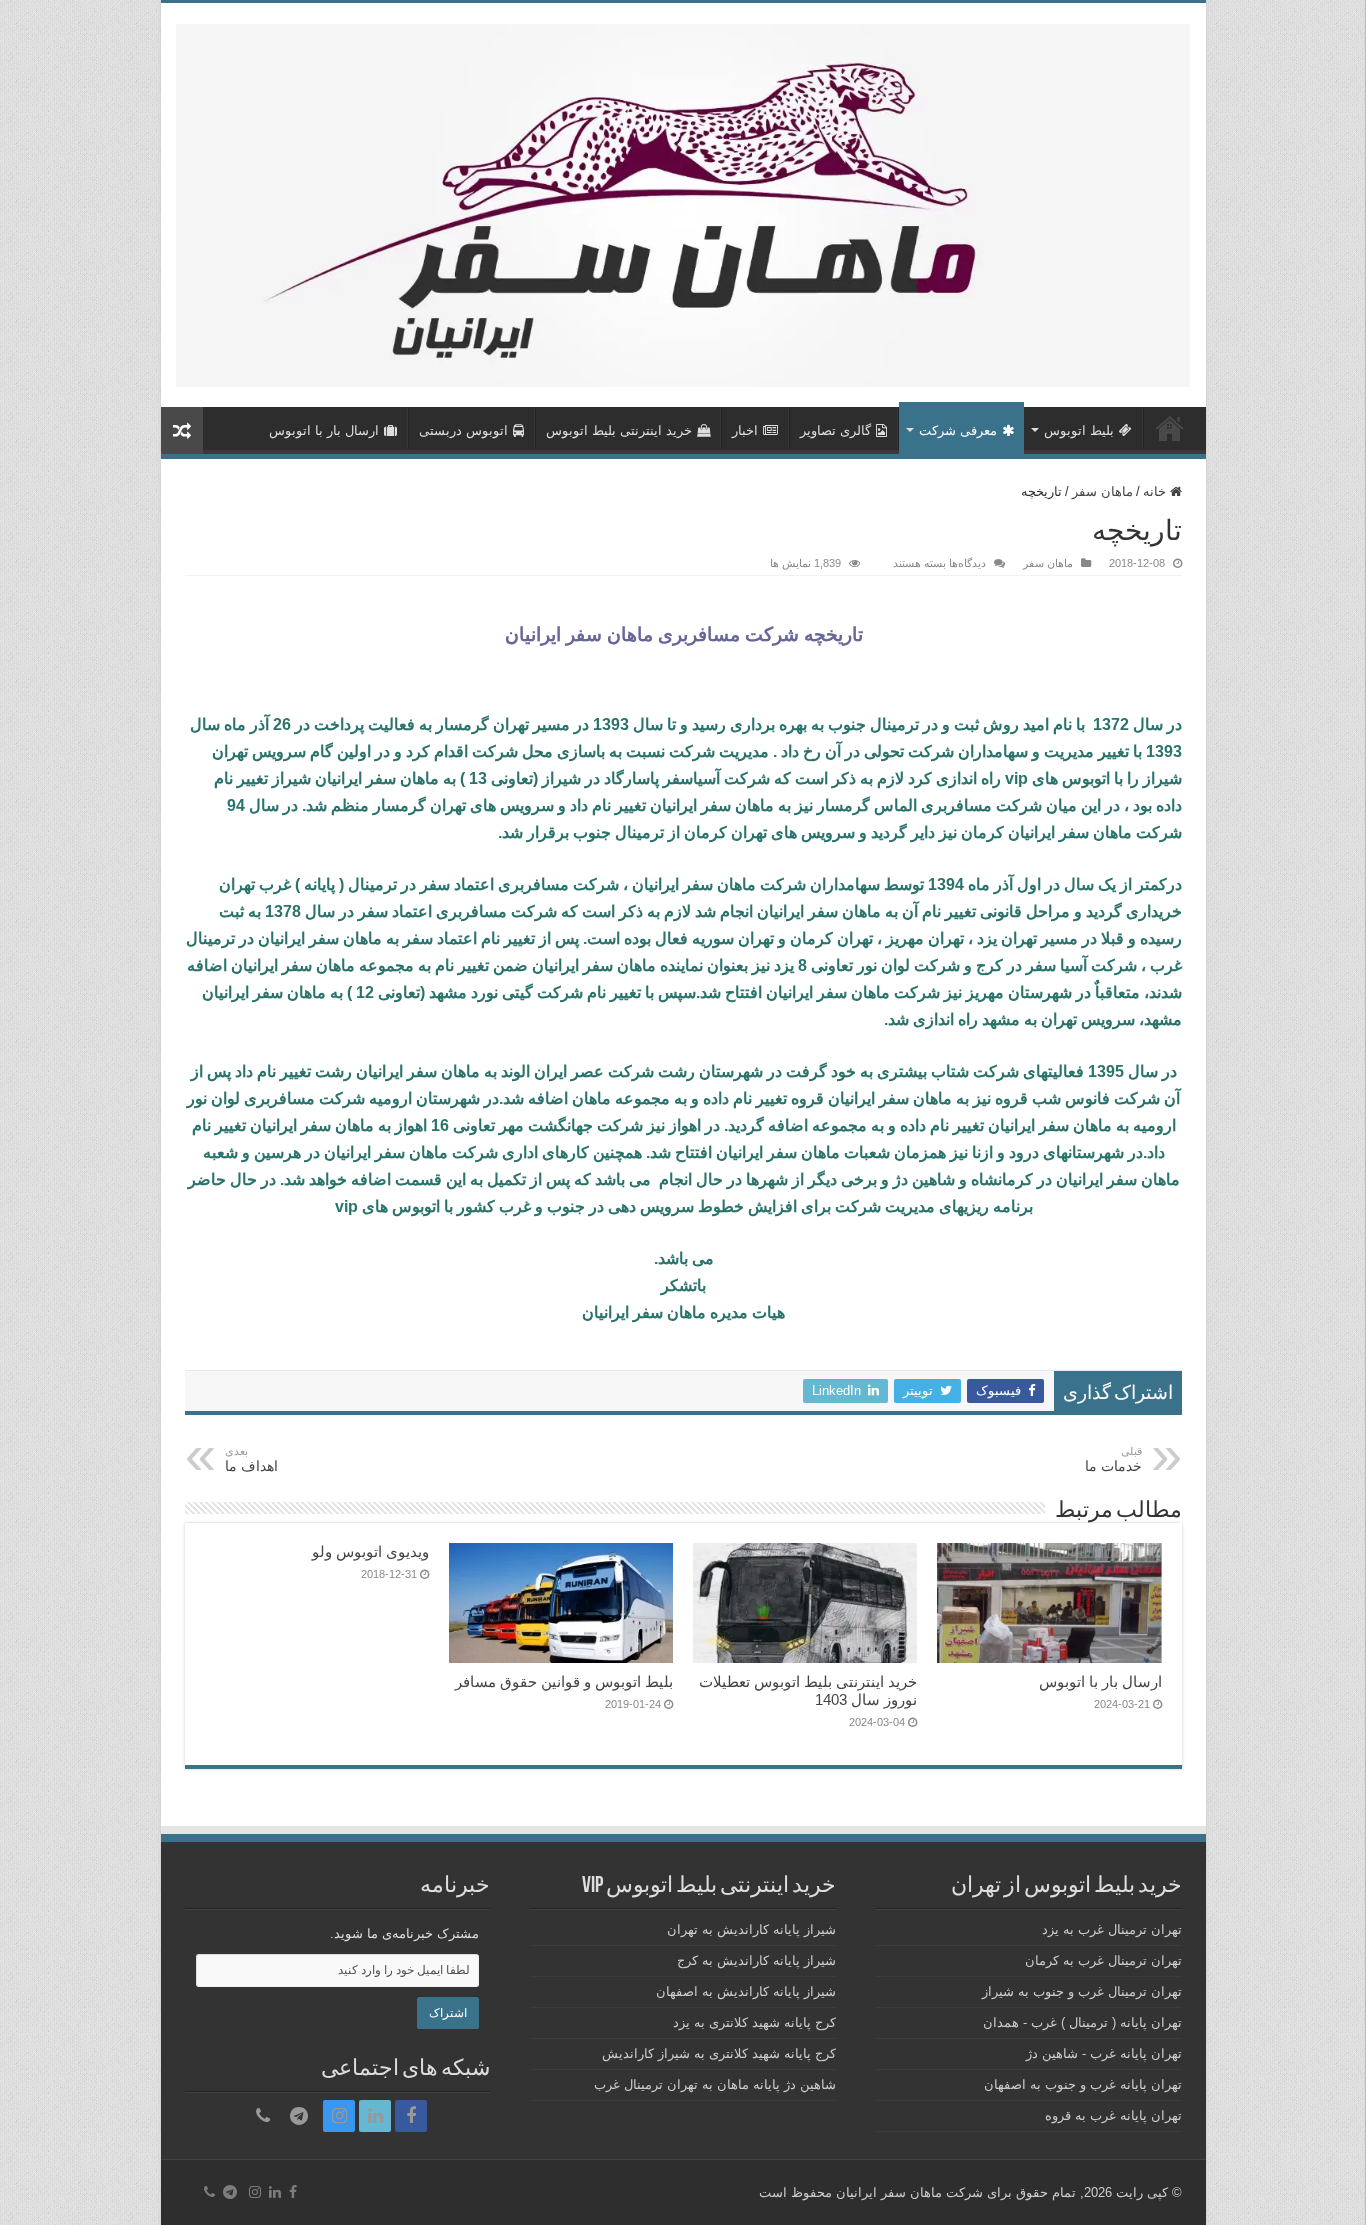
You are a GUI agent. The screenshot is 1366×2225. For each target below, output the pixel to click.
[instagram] (339, 2116)
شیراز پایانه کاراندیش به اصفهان (746, 1991)
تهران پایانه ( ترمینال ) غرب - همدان (1082, 2022)
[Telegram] (299, 2116)
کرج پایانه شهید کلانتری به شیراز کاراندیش (719, 2053)
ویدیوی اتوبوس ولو (370, 1551)
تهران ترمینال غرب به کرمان (1103, 1960)
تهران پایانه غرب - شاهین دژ (1104, 2053)
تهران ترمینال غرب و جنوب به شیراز (1082, 1991)
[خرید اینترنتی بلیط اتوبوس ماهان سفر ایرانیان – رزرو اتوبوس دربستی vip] (683, 202)
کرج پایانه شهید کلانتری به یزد (754, 2022)
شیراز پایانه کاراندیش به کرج (756, 1960)
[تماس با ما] (263, 2116)
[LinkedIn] (375, 2116)
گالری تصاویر (835, 430)
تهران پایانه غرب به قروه (1113, 2115)
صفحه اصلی (1170, 428)
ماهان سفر (1102, 491)
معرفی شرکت (958, 430)
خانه (1156, 491)
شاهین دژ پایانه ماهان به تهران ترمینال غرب (715, 2084)
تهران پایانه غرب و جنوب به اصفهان (1083, 2084)
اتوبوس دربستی (463, 430)
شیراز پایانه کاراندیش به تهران (751, 1929)
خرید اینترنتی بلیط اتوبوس (619, 430)
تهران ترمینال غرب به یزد (1112, 1929)
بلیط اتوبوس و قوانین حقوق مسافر (564, 1681)
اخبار (745, 430)
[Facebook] (411, 2116)
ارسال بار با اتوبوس (324, 430)
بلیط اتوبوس (1079, 430)
